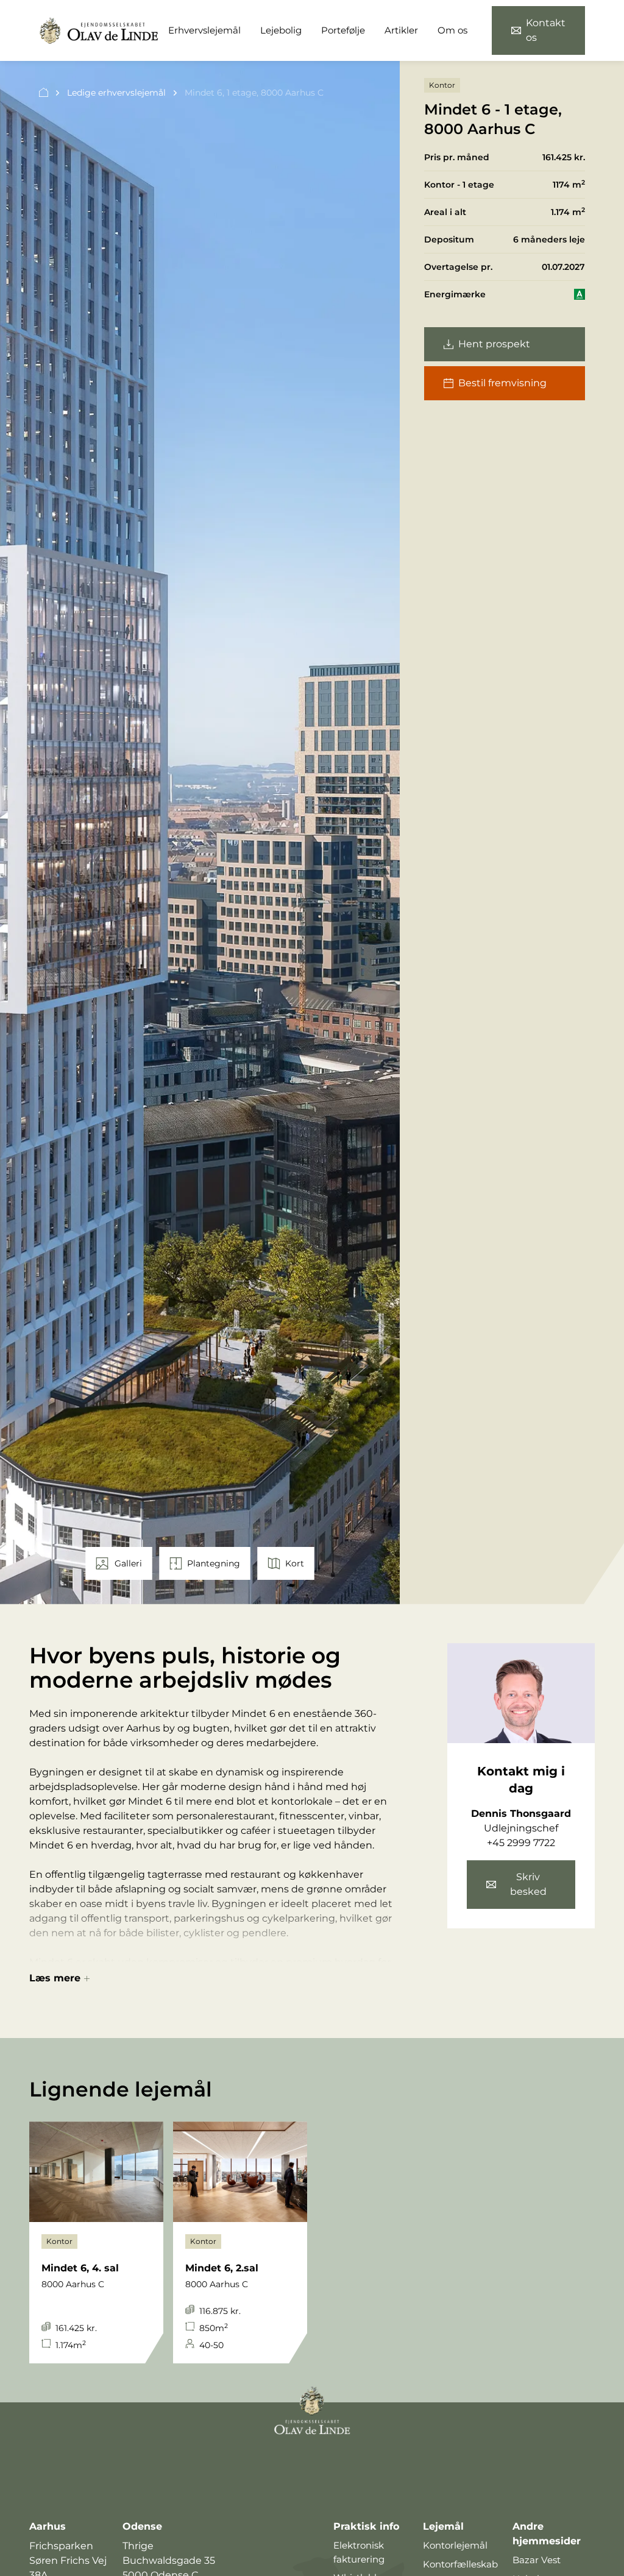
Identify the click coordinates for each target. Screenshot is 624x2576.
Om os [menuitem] (452, 30)
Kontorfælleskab (460, 2564)
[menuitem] (538, 30)
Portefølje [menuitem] (343, 30)
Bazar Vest (537, 2560)
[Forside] (44, 93)
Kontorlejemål (455, 2545)
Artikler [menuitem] (401, 30)
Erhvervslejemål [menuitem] (204, 30)
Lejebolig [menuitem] (281, 30)
